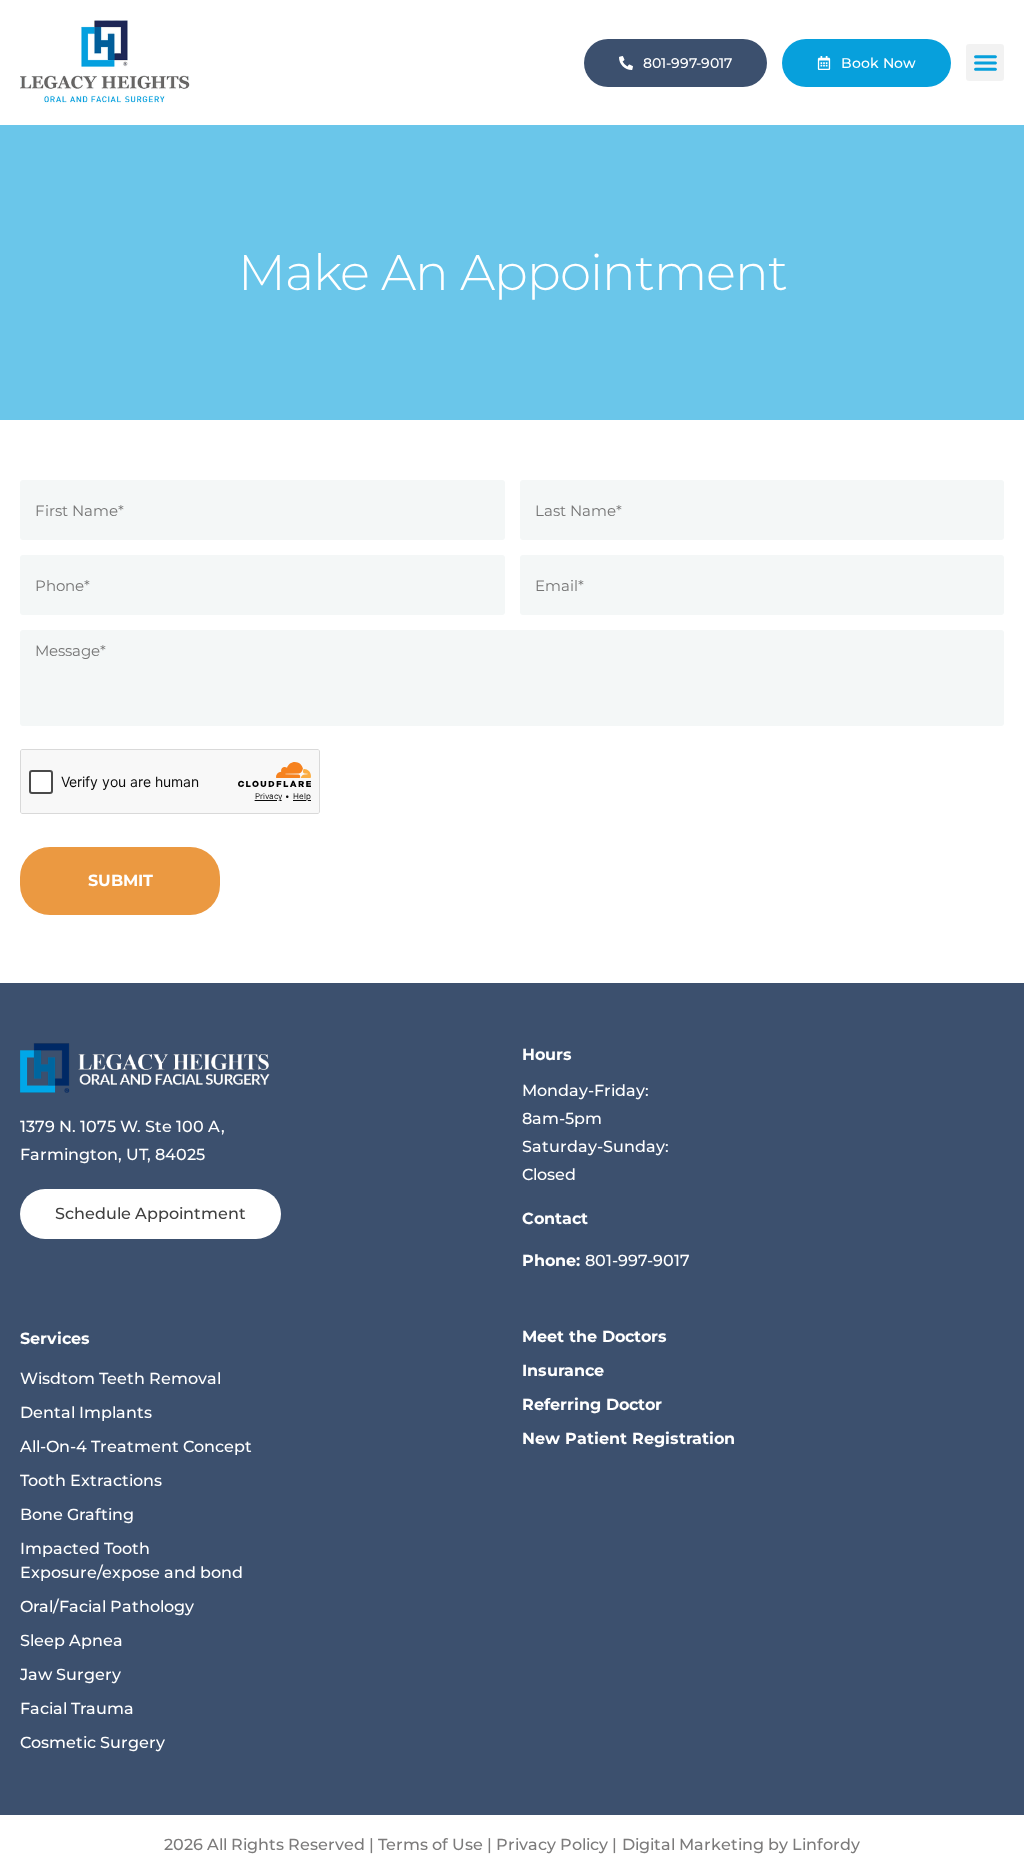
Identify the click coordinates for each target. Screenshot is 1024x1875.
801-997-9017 (637, 1260)
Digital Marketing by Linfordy (741, 1844)
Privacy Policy (552, 1844)
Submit (120, 880)
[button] (985, 63)
